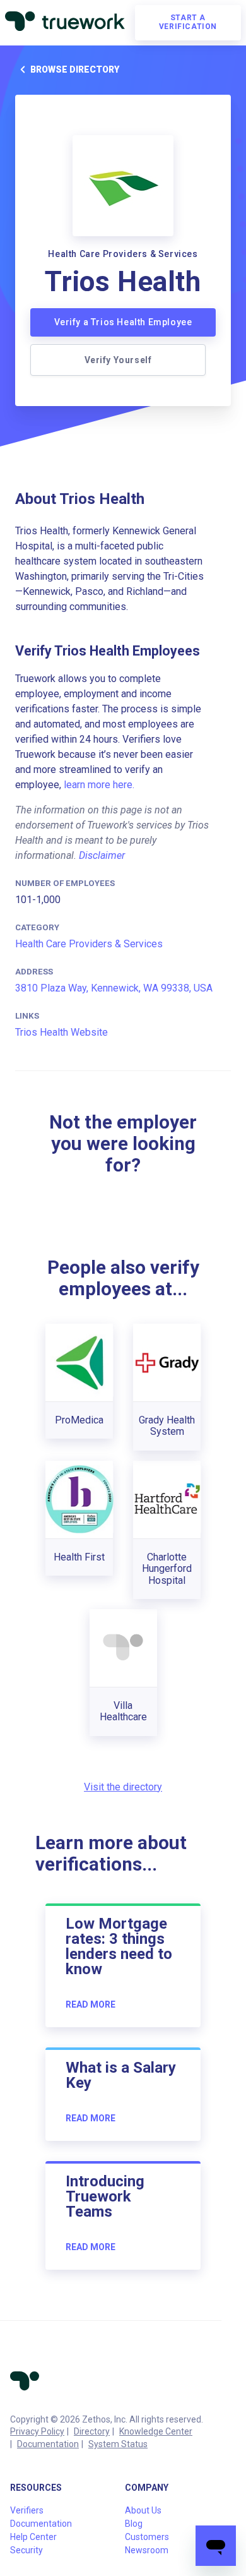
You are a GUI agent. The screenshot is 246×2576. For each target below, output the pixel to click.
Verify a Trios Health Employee (123, 322)
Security (26, 2550)
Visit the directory (123, 1787)
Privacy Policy (37, 2431)
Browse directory (75, 69)
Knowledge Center (156, 2431)
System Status (118, 2444)
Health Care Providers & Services (89, 944)
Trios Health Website (61, 1032)
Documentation (48, 2444)
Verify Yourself (118, 360)
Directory (92, 2431)
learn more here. (99, 785)
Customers (147, 2537)
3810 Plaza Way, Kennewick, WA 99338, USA (114, 988)
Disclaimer (102, 855)
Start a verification (188, 22)
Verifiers (27, 2510)
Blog (134, 2524)
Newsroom (147, 2550)
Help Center (33, 2537)
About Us (143, 2510)
